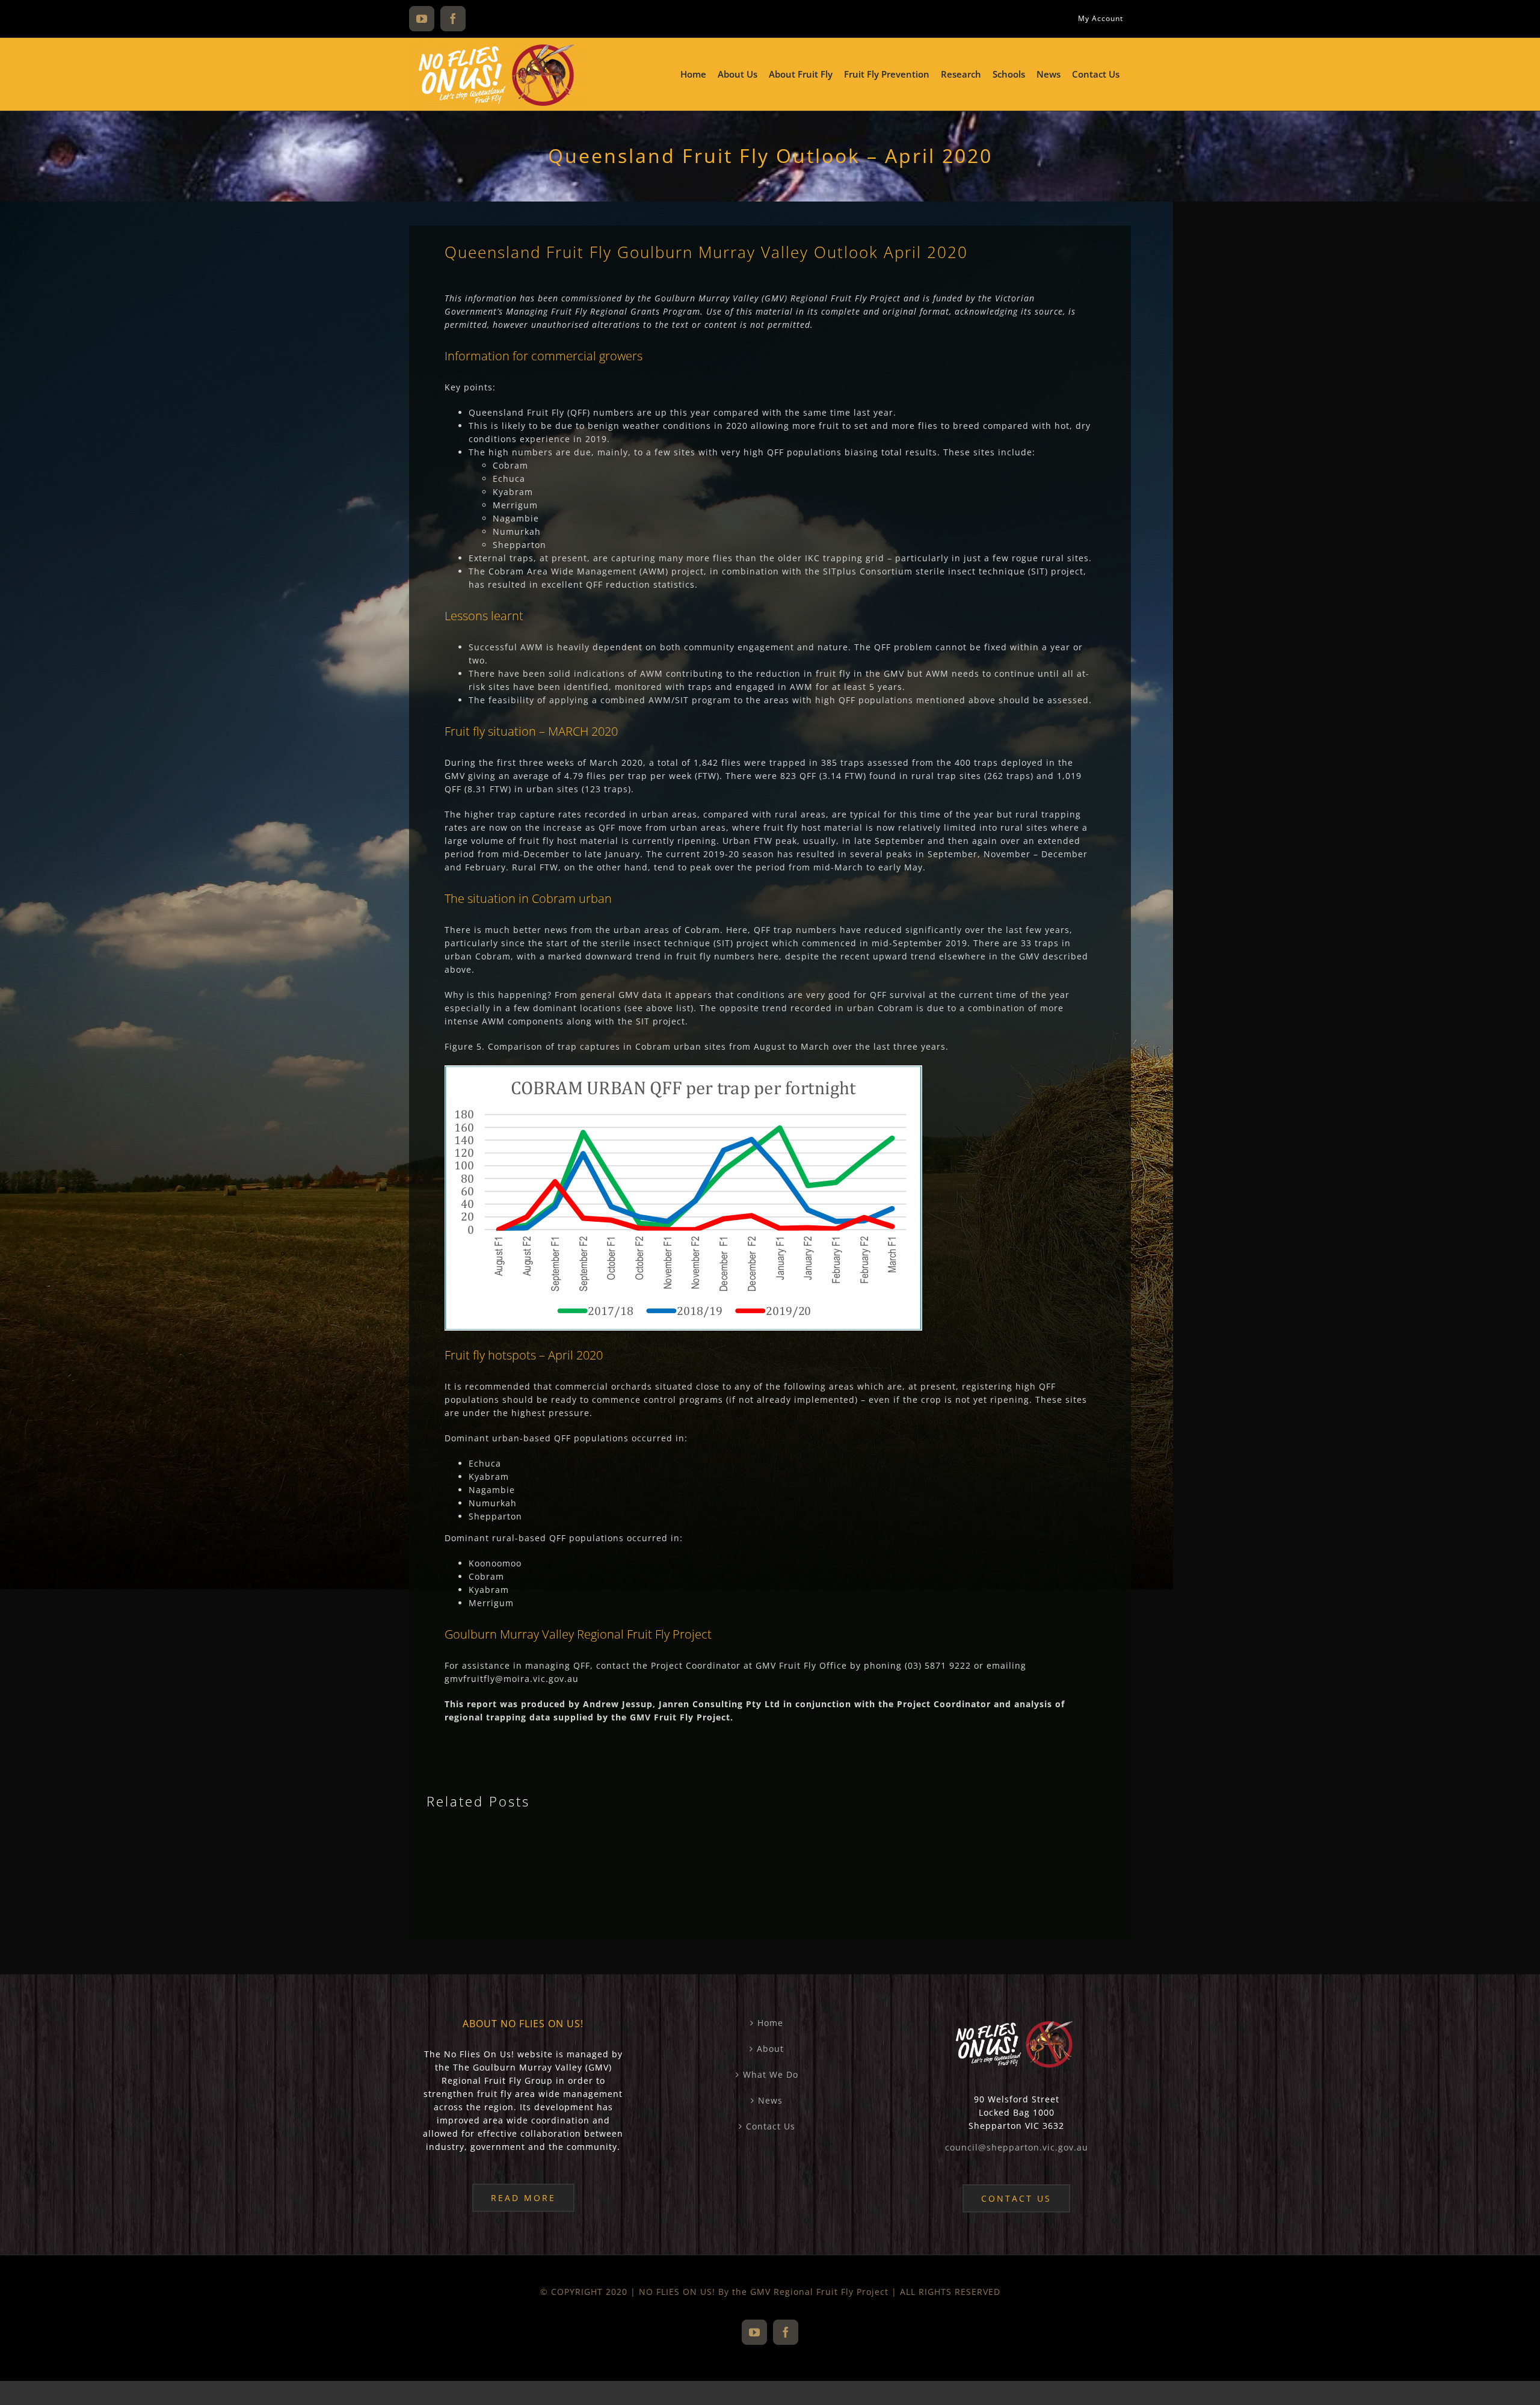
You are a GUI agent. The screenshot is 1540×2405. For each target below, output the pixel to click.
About (770, 2049)
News (770, 2100)
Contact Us (771, 2126)
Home (770, 2023)
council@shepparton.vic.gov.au (1017, 2147)
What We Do (771, 2074)
